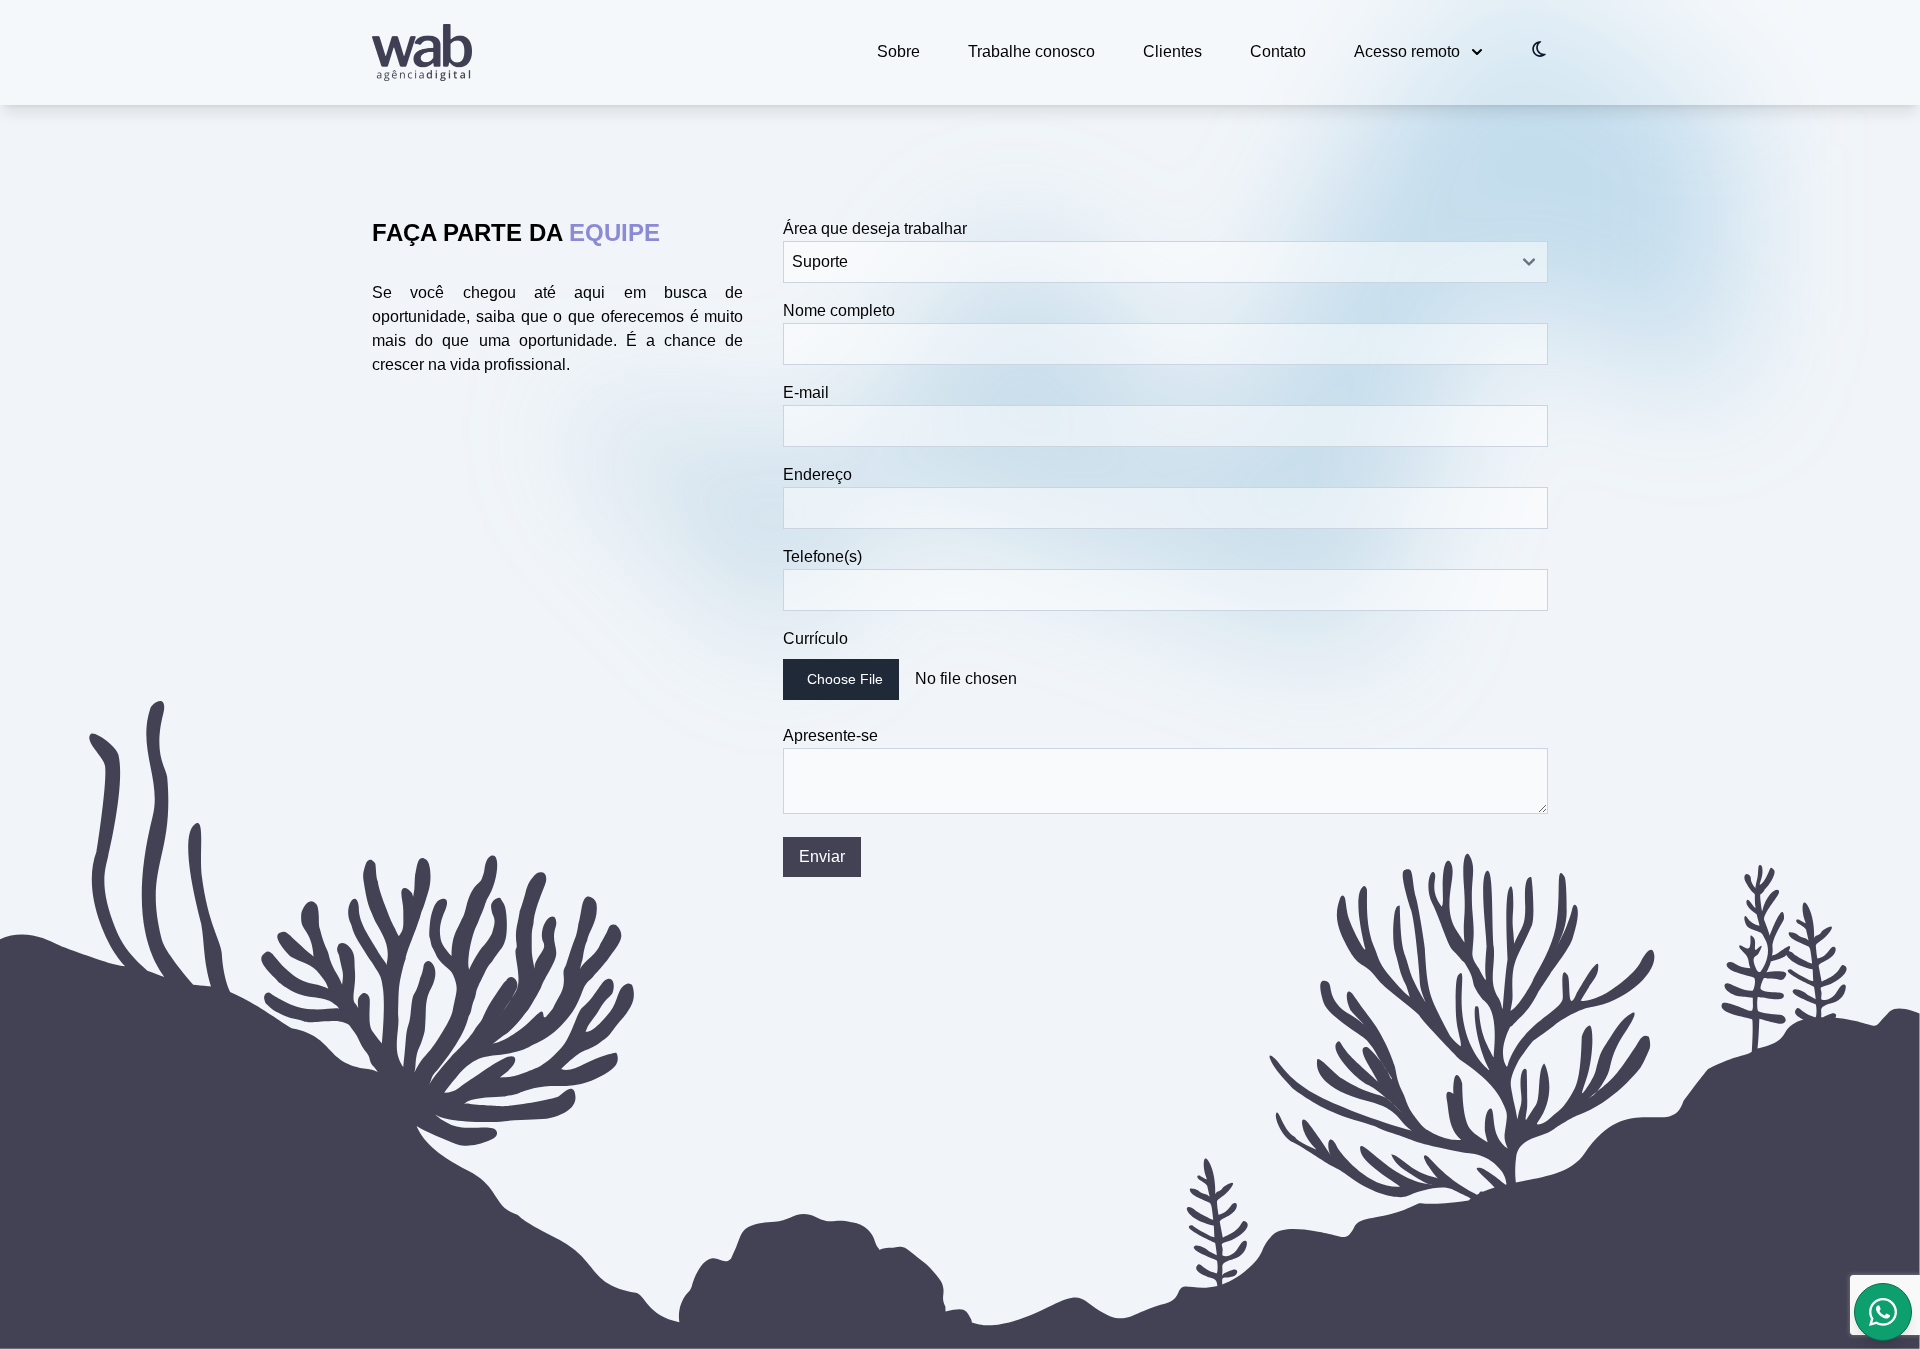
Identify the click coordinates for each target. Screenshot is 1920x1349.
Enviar (822, 856)
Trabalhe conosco (1031, 51)
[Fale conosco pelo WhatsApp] (1883, 1312)
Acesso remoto (1407, 51)
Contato (1278, 51)
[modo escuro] (1539, 49)
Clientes (1172, 51)
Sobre (898, 51)
